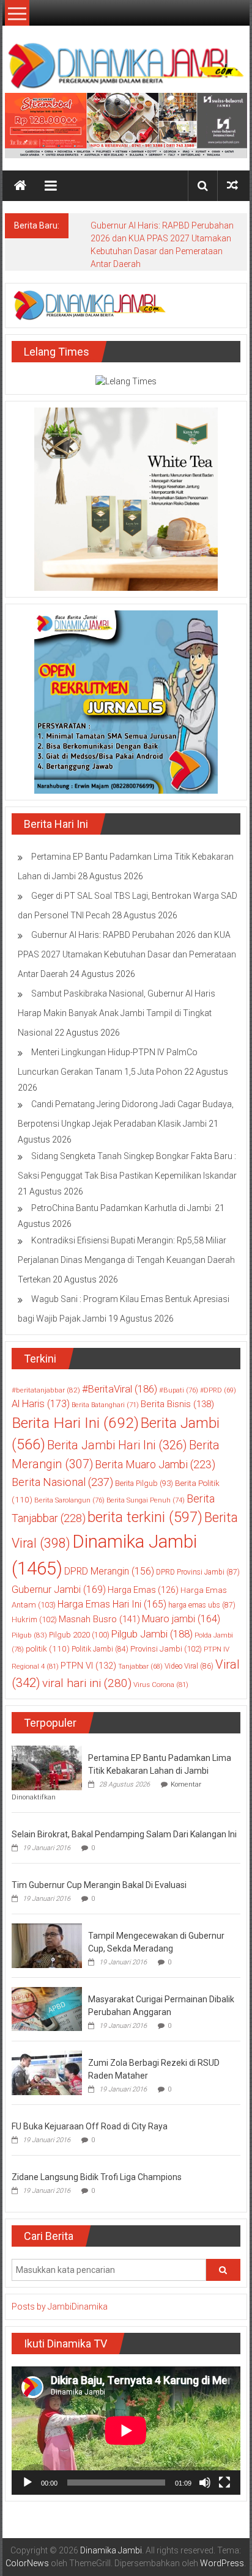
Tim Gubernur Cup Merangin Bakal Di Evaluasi (99, 1885)
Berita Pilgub (144, 1483)
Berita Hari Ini (75, 1423)
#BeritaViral (120, 1389)
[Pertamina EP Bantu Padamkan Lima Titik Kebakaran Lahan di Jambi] (47, 1767)
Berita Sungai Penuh (146, 1500)
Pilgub (29, 1635)
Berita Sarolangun (69, 1500)
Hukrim (34, 1619)
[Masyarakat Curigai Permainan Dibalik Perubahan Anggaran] (47, 2008)
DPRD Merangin (109, 1571)
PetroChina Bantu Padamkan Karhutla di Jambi (122, 1208)
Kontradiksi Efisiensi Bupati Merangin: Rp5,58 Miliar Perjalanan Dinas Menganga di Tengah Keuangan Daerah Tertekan (126, 1260)
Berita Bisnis (177, 1404)
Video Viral (189, 1666)
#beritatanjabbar (46, 1390)
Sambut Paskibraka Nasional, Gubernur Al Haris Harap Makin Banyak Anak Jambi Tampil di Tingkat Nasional (117, 1013)
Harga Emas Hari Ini (112, 1604)
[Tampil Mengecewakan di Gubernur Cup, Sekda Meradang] (47, 1945)
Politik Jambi (100, 1649)
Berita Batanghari (105, 1405)
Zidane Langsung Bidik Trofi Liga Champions (97, 2177)
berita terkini (145, 1517)
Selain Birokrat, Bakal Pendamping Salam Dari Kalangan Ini (124, 1834)
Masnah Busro (99, 1619)
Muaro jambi (181, 1619)
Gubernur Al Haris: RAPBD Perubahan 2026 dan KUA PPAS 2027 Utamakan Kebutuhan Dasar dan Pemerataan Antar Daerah (127, 954)
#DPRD (218, 1390)
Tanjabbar (140, 1667)
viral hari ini (87, 1683)
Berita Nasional (62, 1482)
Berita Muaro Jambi (155, 1464)
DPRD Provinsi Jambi (198, 1572)
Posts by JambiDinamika (60, 2307)
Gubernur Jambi (59, 1590)
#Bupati (179, 1390)
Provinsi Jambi (166, 1649)
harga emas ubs (202, 1605)
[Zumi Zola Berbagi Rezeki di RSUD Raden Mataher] (47, 2072)
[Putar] (28, 2483)
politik (48, 1648)
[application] (126, 2431)
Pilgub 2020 (79, 1635)
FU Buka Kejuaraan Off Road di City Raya (90, 2126)
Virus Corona (161, 1685)
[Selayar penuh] (224, 2483)
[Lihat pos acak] (232, 185)
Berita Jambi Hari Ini (117, 1445)
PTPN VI (88, 1666)
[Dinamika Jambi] (20, 186)
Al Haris (41, 1404)
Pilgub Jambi (152, 1634)
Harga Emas (143, 1590)
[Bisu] (205, 2483)
